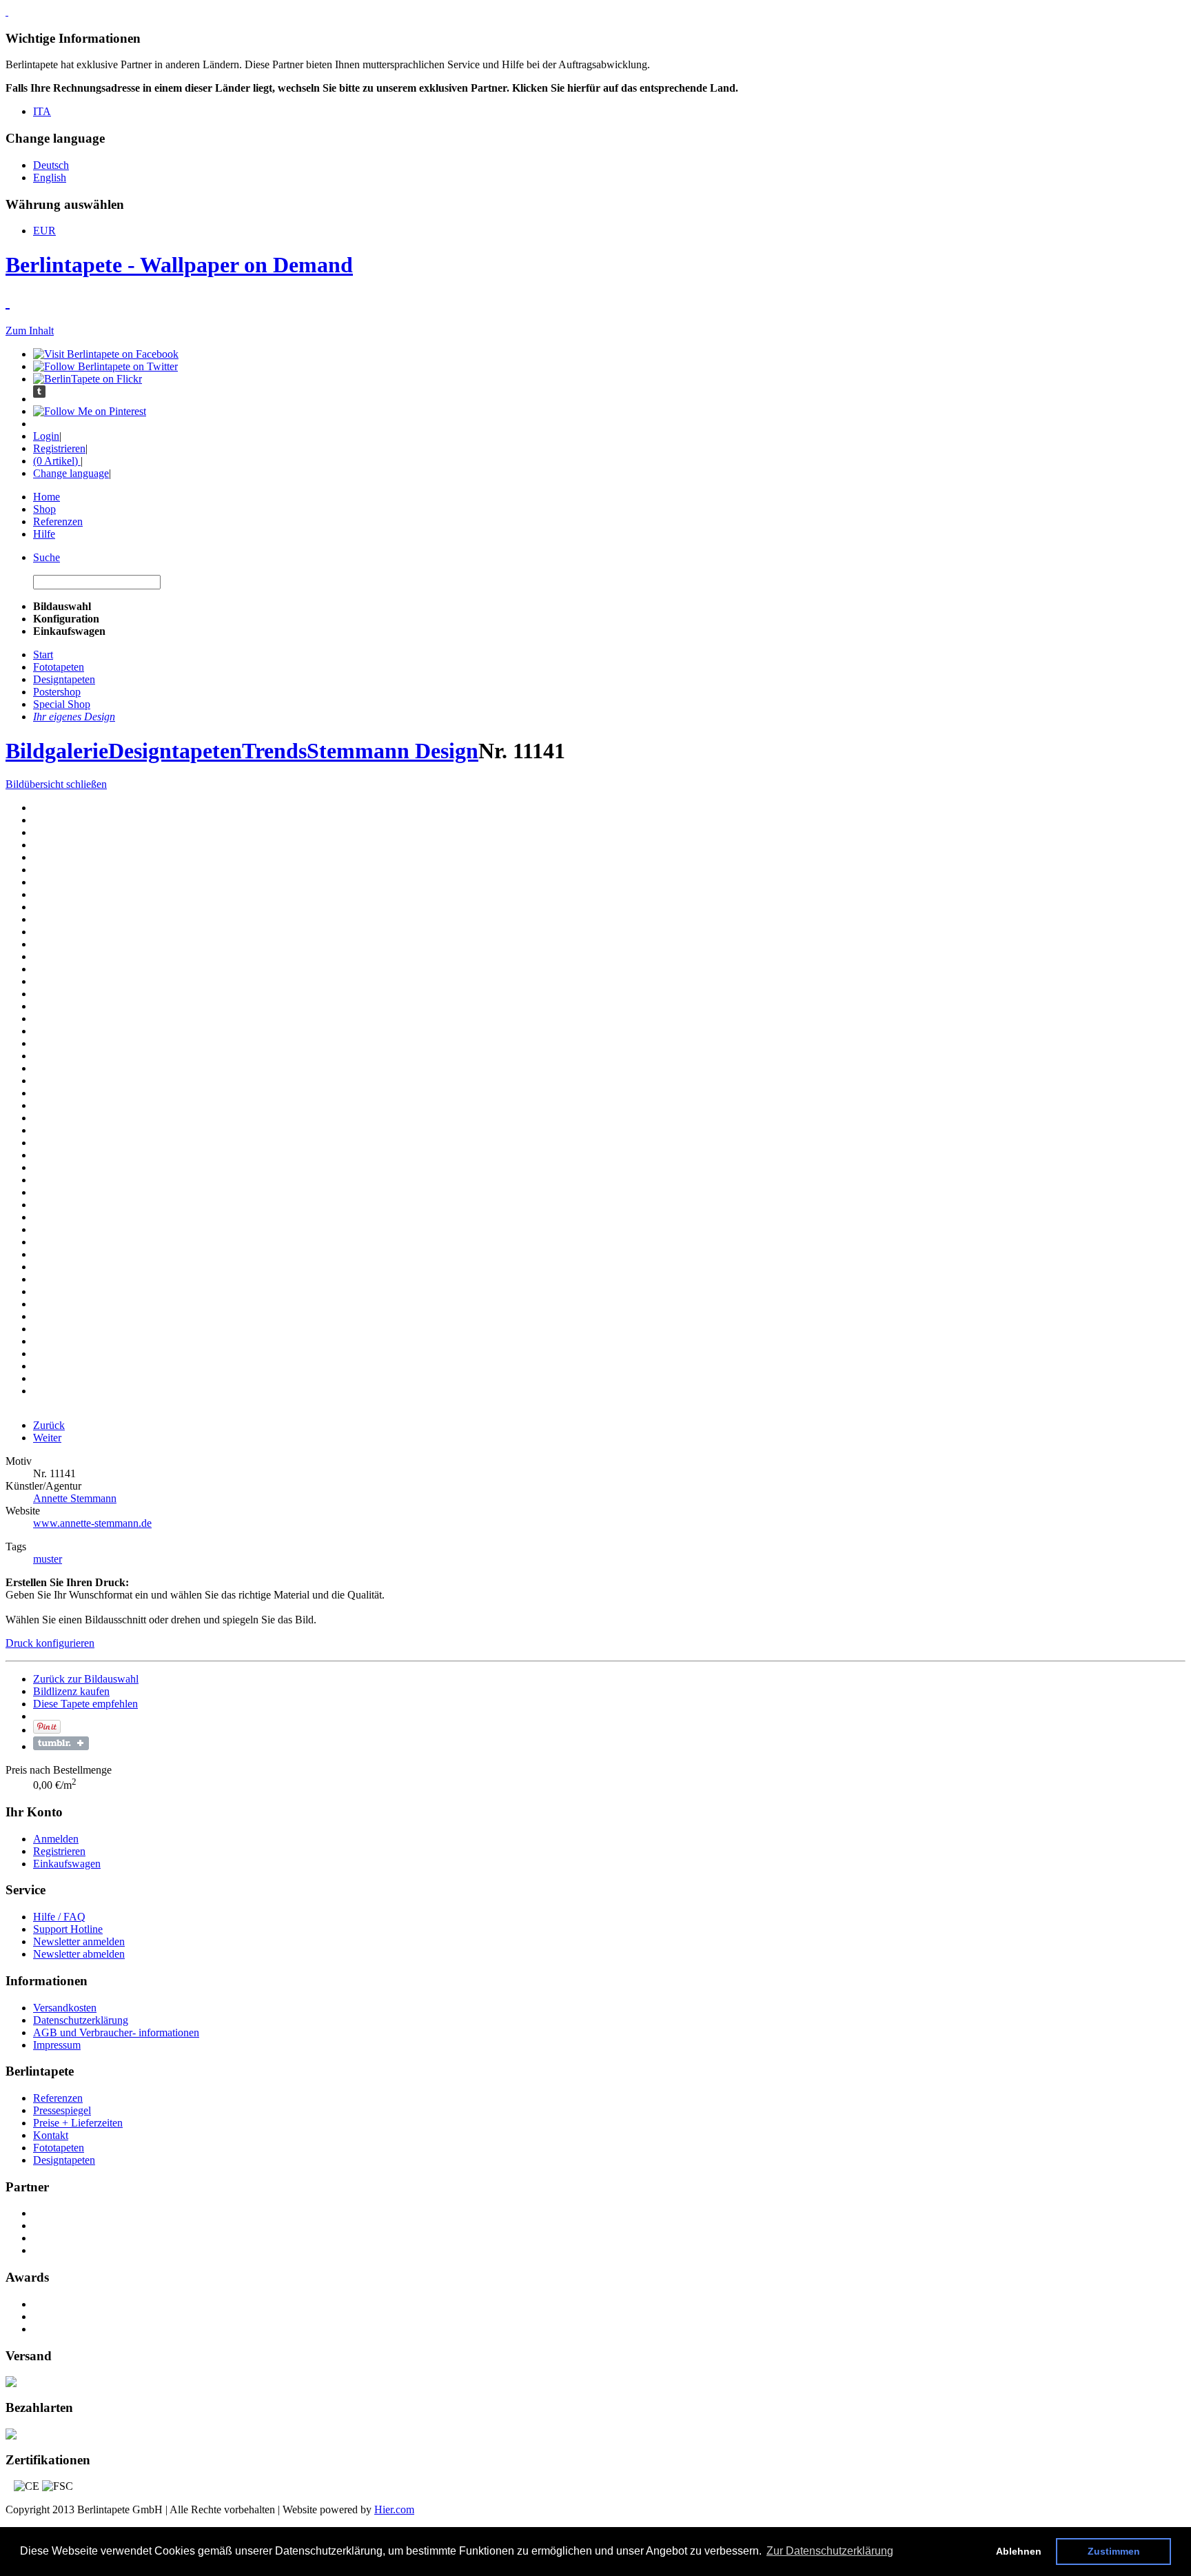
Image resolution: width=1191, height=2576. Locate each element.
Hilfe (44, 534)
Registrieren (59, 448)
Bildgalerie (57, 751)
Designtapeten (175, 751)
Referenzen (58, 521)
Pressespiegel (62, 2110)
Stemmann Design (393, 751)
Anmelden (56, 1839)
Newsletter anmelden (79, 1941)
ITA (42, 111)
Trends (274, 751)
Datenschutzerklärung (81, 2020)
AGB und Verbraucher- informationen (116, 2032)
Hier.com (394, 2509)
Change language (71, 473)
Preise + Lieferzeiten (78, 2123)
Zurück (49, 1425)
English (50, 178)
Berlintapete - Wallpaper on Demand (179, 265)
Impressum (57, 2045)
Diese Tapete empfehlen (85, 1704)
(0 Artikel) (57, 461)
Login (46, 436)
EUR (44, 231)
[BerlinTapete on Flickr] (88, 379)
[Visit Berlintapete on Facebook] (106, 354)
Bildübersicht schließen (56, 784)
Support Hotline (68, 1929)
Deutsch (51, 165)
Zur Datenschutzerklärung (830, 2551)
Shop (44, 509)
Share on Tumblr (61, 1743)
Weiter (47, 1438)
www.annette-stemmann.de (92, 1523)
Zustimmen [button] (1114, 2551)
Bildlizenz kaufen (71, 1691)
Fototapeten (59, 2148)
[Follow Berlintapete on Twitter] (105, 366)
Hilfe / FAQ (59, 1917)
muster (48, 1559)
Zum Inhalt (30, 331)
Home (47, 497)
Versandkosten (65, 2008)
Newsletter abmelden (79, 1954)
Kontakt (51, 2135)
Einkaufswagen (67, 1864)
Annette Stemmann (75, 1498)
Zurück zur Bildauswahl (86, 1679)
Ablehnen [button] (1019, 2551)
